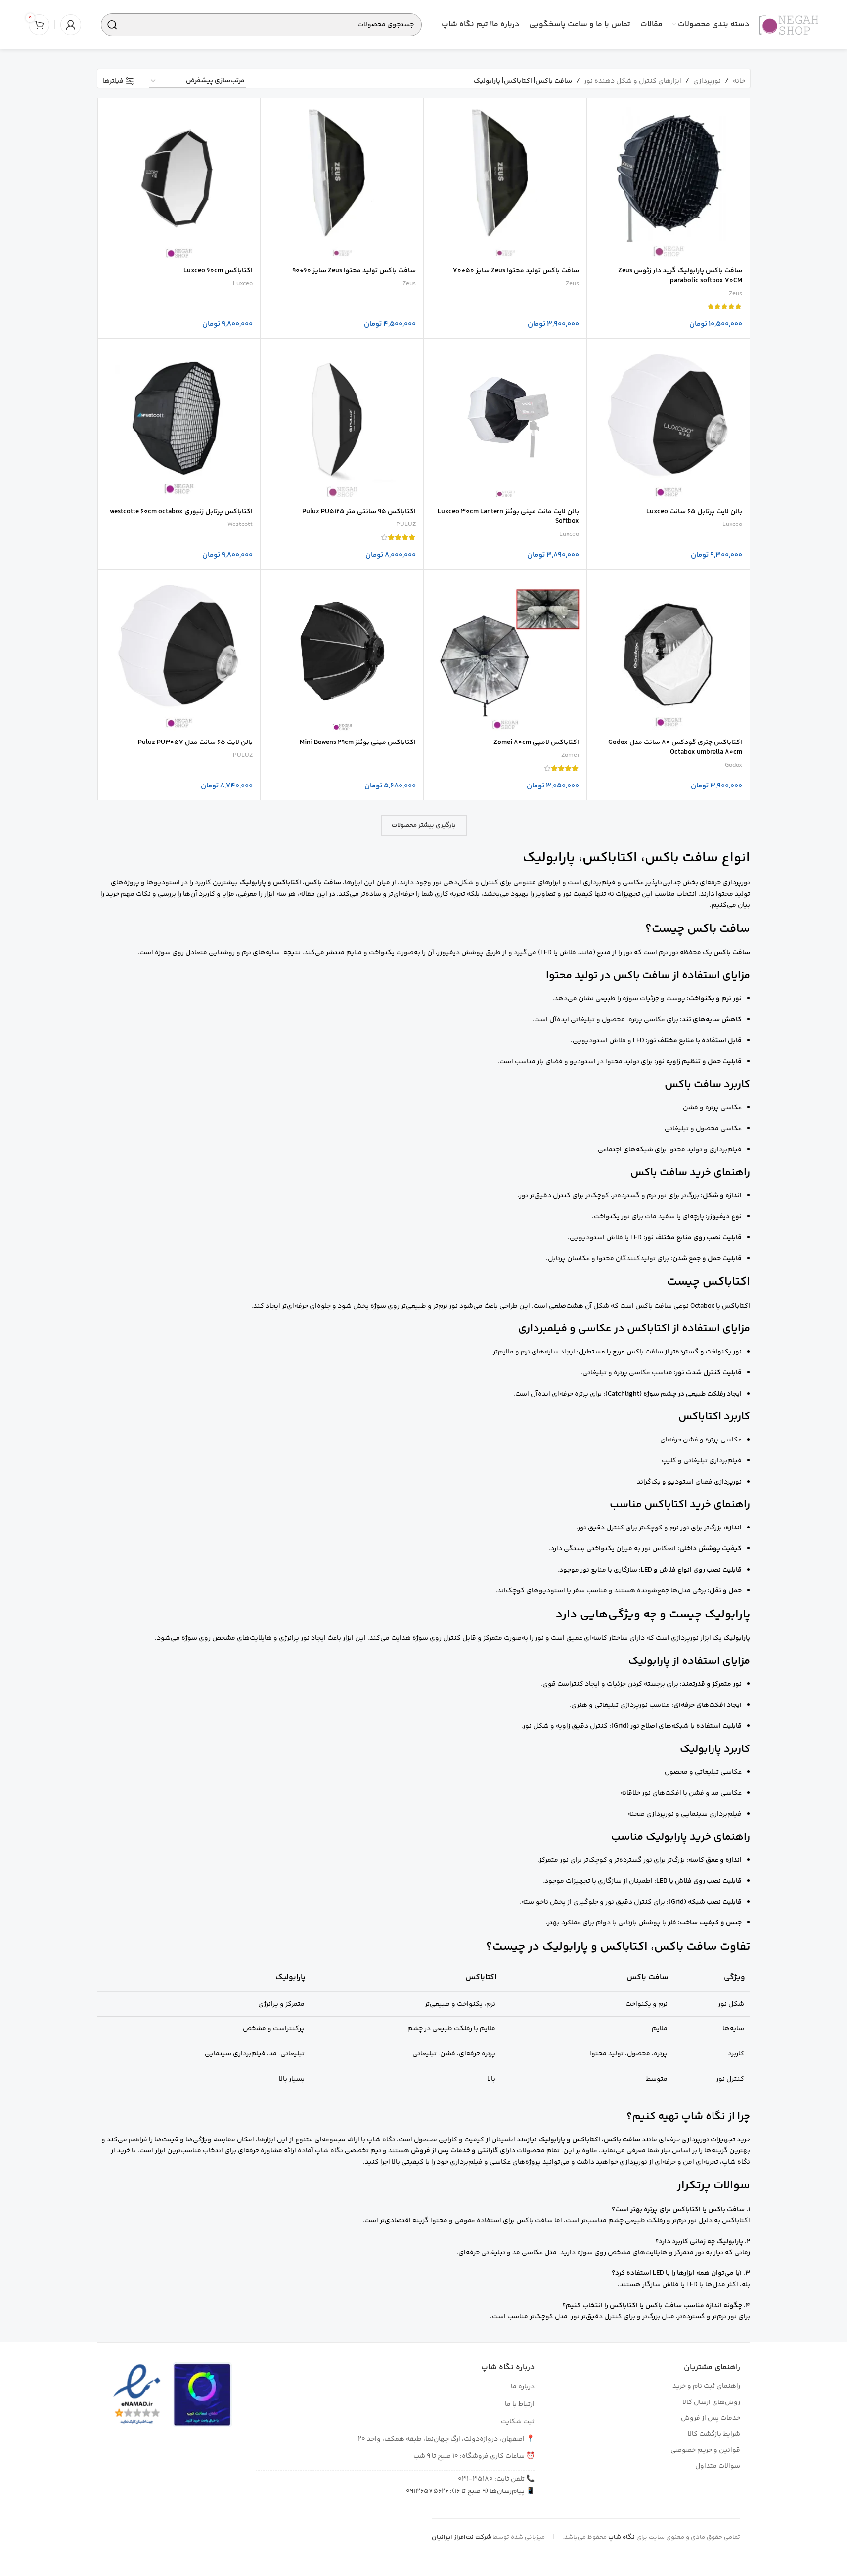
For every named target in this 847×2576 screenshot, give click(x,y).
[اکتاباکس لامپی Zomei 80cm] (505, 651)
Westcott (240, 524)
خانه (739, 81)
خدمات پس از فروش (711, 2418)
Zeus (736, 294)
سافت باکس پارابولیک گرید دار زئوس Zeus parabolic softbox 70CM (680, 276)
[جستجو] (112, 25)
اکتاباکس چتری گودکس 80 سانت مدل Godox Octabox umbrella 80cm (675, 747)
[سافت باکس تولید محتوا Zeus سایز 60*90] (342, 179)
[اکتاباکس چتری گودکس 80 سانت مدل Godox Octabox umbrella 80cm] (669, 651)
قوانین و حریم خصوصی (705, 2450)
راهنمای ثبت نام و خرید (706, 2386)
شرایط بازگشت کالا (714, 2434)
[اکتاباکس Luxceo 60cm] (179, 179)
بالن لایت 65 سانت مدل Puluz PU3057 (195, 742)
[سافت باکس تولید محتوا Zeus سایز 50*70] (505, 179)
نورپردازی (707, 81)
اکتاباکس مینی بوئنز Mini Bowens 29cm (358, 742)
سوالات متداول (718, 2466)
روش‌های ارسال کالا (711, 2402)
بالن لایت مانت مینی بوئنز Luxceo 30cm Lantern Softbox (508, 517)
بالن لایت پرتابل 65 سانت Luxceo (694, 512)
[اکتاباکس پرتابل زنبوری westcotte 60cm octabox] (179, 420)
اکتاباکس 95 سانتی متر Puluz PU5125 (359, 512)
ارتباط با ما (520, 2404)
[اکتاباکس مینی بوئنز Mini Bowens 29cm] (342, 651)
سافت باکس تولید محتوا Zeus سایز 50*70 (516, 271)
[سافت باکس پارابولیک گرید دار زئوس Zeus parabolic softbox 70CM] (669, 179)
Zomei (570, 755)
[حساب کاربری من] (71, 25)
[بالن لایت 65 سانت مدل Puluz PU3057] (179, 651)
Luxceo (243, 284)
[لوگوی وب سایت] (789, 25)
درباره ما (523, 2387)
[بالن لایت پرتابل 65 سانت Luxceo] (669, 420)
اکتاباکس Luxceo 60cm (218, 271)
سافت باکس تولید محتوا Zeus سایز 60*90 (354, 271)
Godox (734, 765)
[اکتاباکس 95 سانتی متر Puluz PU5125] (342, 420)
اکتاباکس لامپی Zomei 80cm (536, 742)
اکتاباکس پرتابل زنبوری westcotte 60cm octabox (181, 512)
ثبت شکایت (518, 2422)
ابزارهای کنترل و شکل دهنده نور (633, 81)
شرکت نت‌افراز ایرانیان (462, 2537)
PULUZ (406, 524)
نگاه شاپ (622, 2537)
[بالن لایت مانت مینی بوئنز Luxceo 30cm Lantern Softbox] (505, 420)
